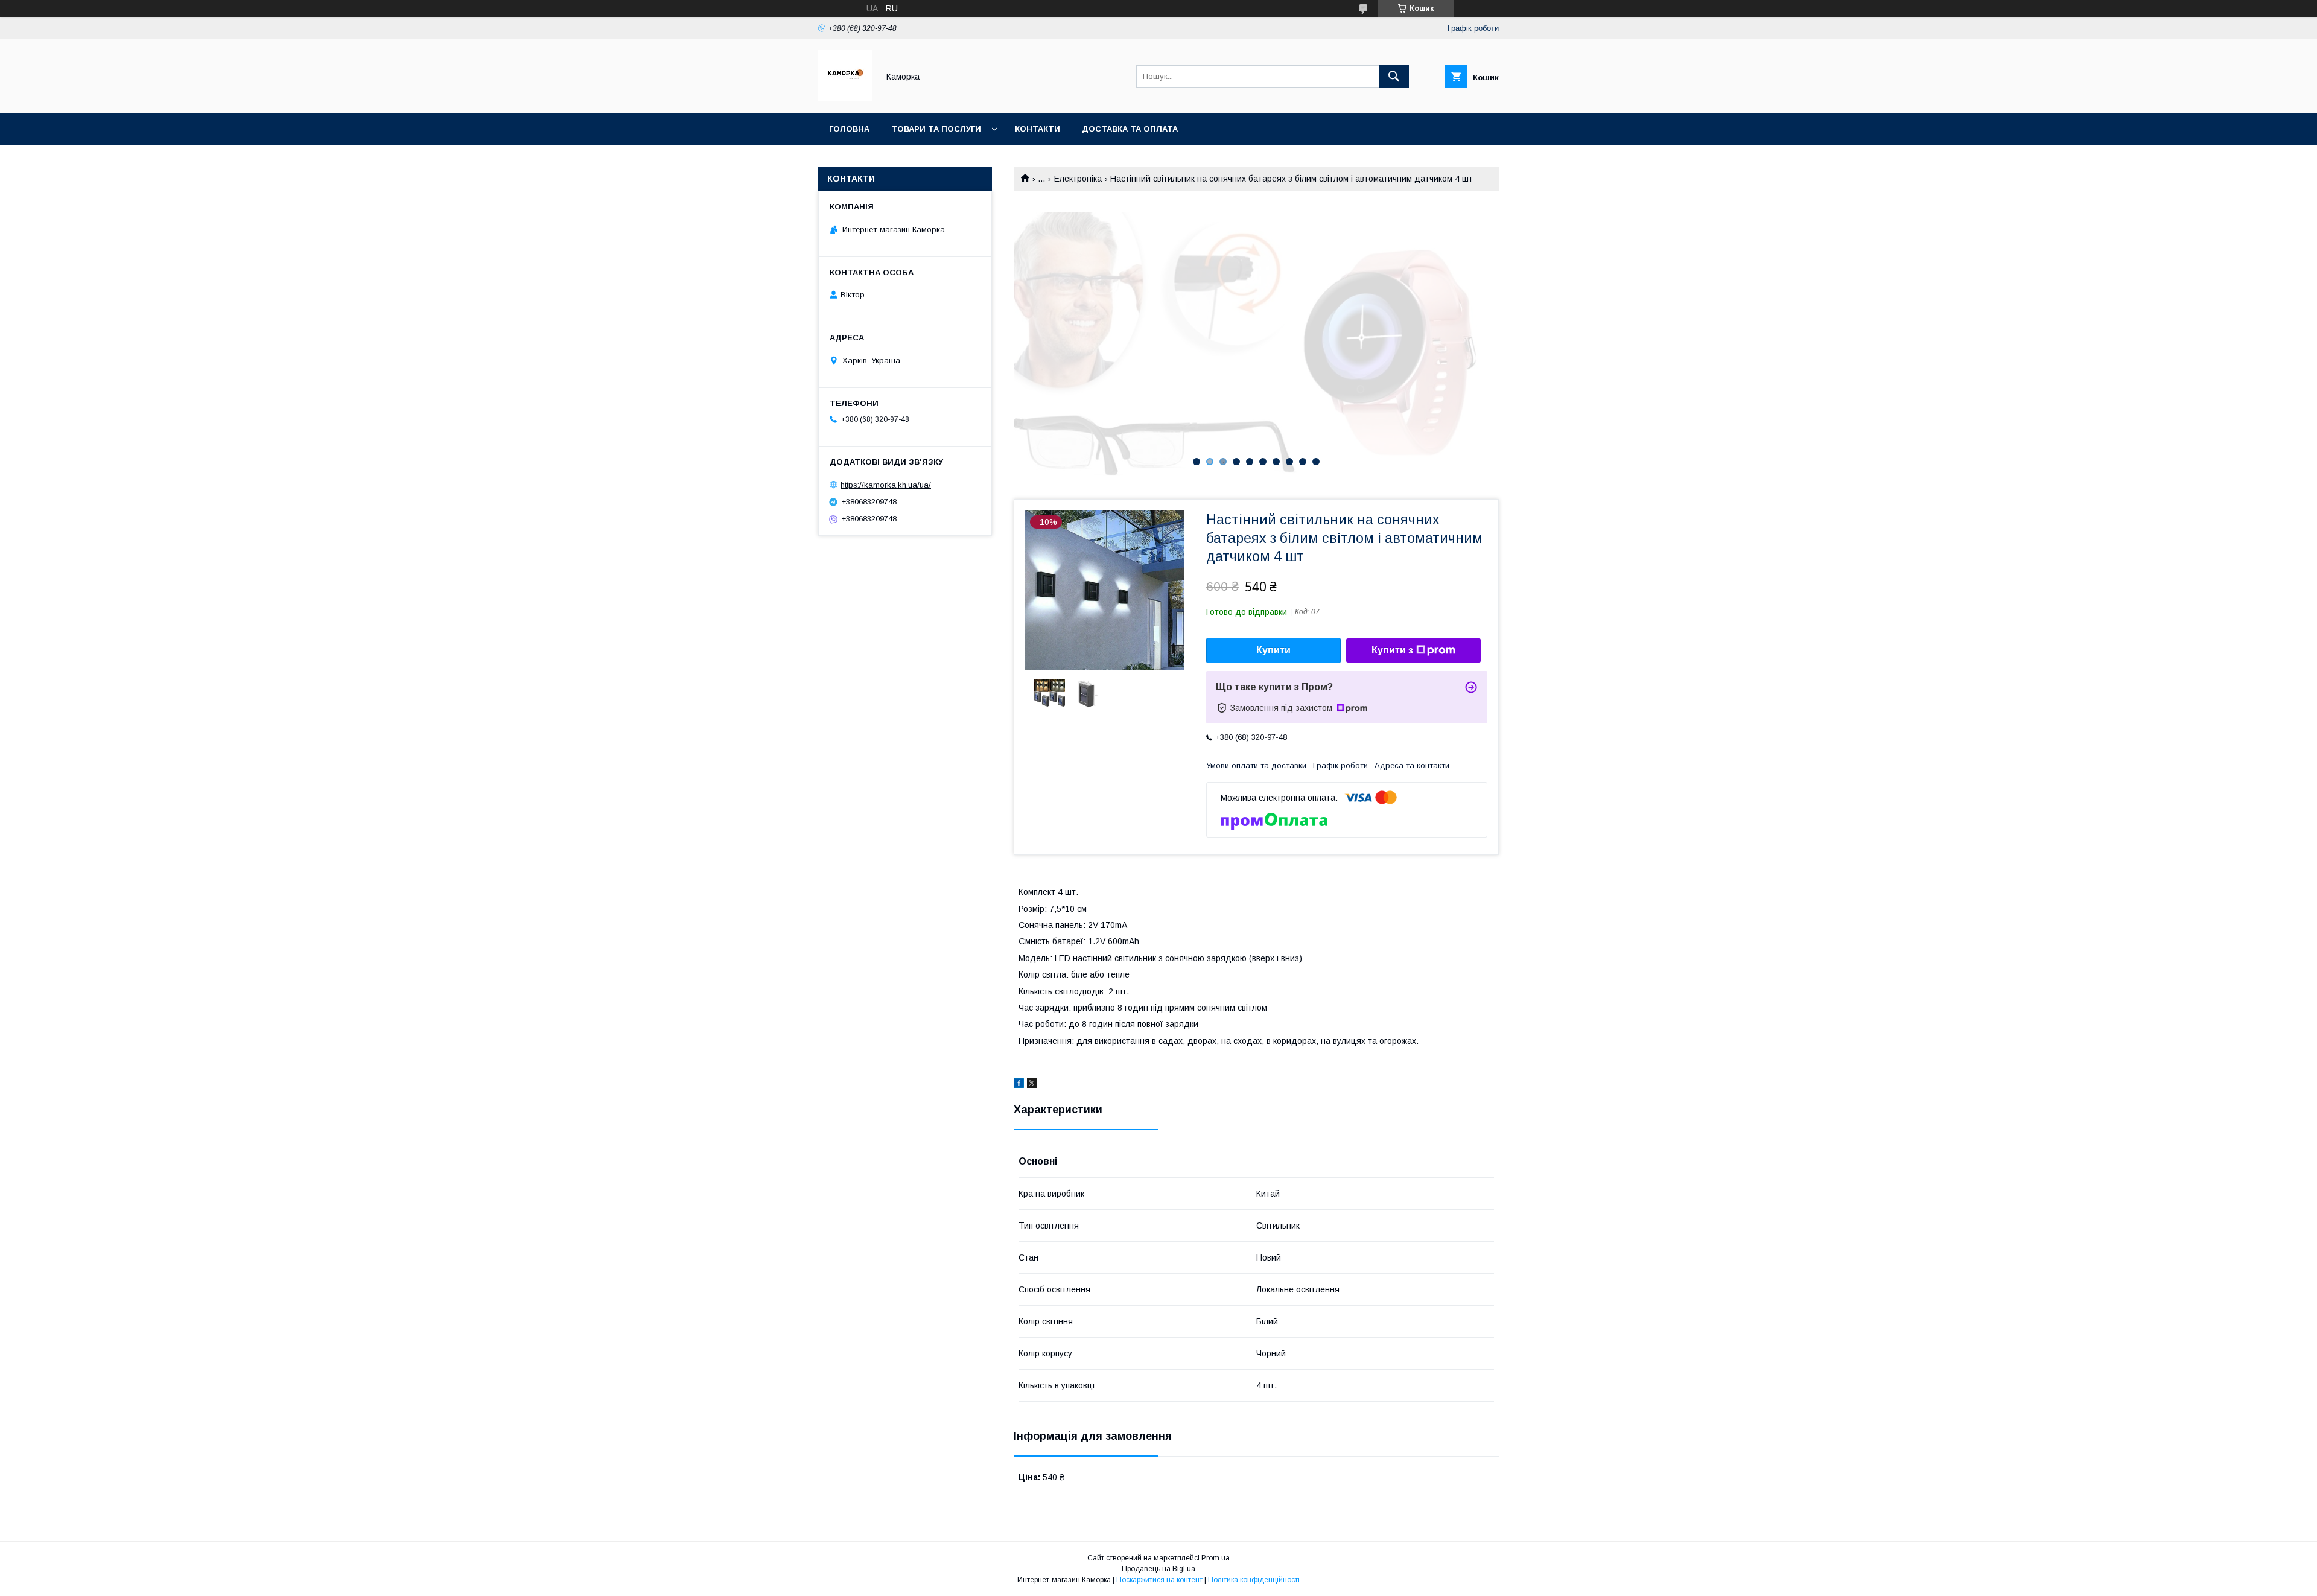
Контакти (1038, 129)
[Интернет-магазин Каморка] (845, 98)
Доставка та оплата (1130, 129)
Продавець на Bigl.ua (1158, 1569)
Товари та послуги (936, 129)
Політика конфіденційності (1254, 1580)
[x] (1032, 1085)
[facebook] (1019, 1085)
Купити (1273, 650)
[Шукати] (1394, 77)
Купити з (1392, 650)
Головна (849, 129)
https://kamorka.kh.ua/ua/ (886, 485)
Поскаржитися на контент (1159, 1580)
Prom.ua (1216, 1558)
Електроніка (1078, 179)
